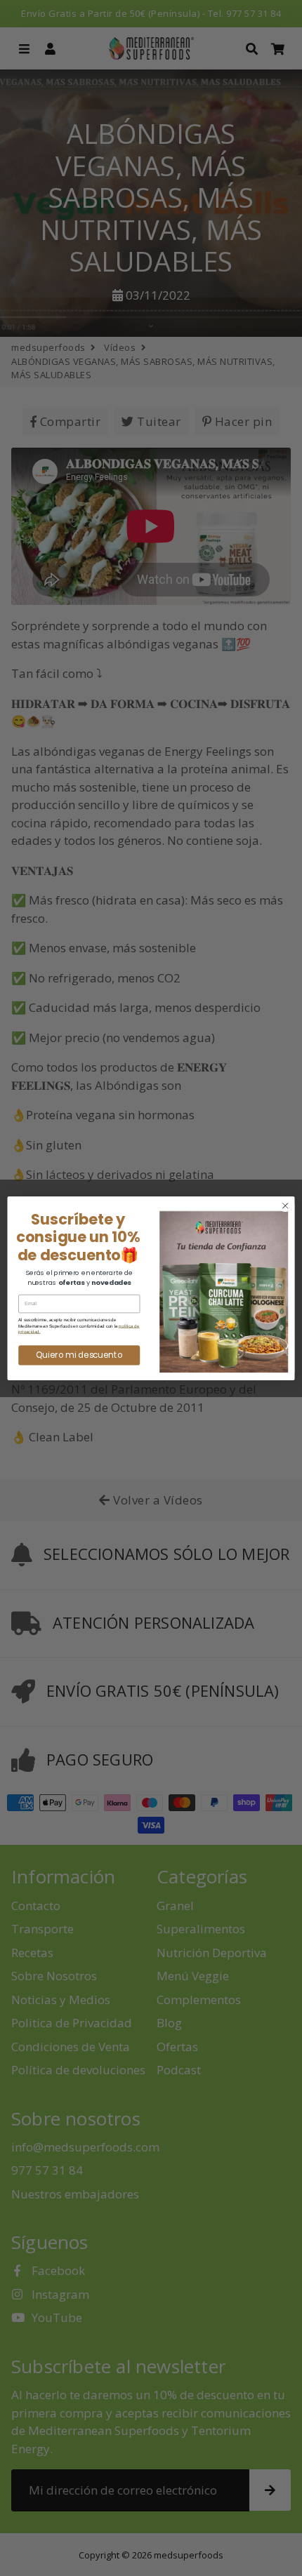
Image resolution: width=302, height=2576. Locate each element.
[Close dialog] (285, 1206)
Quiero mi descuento (79, 1354)
